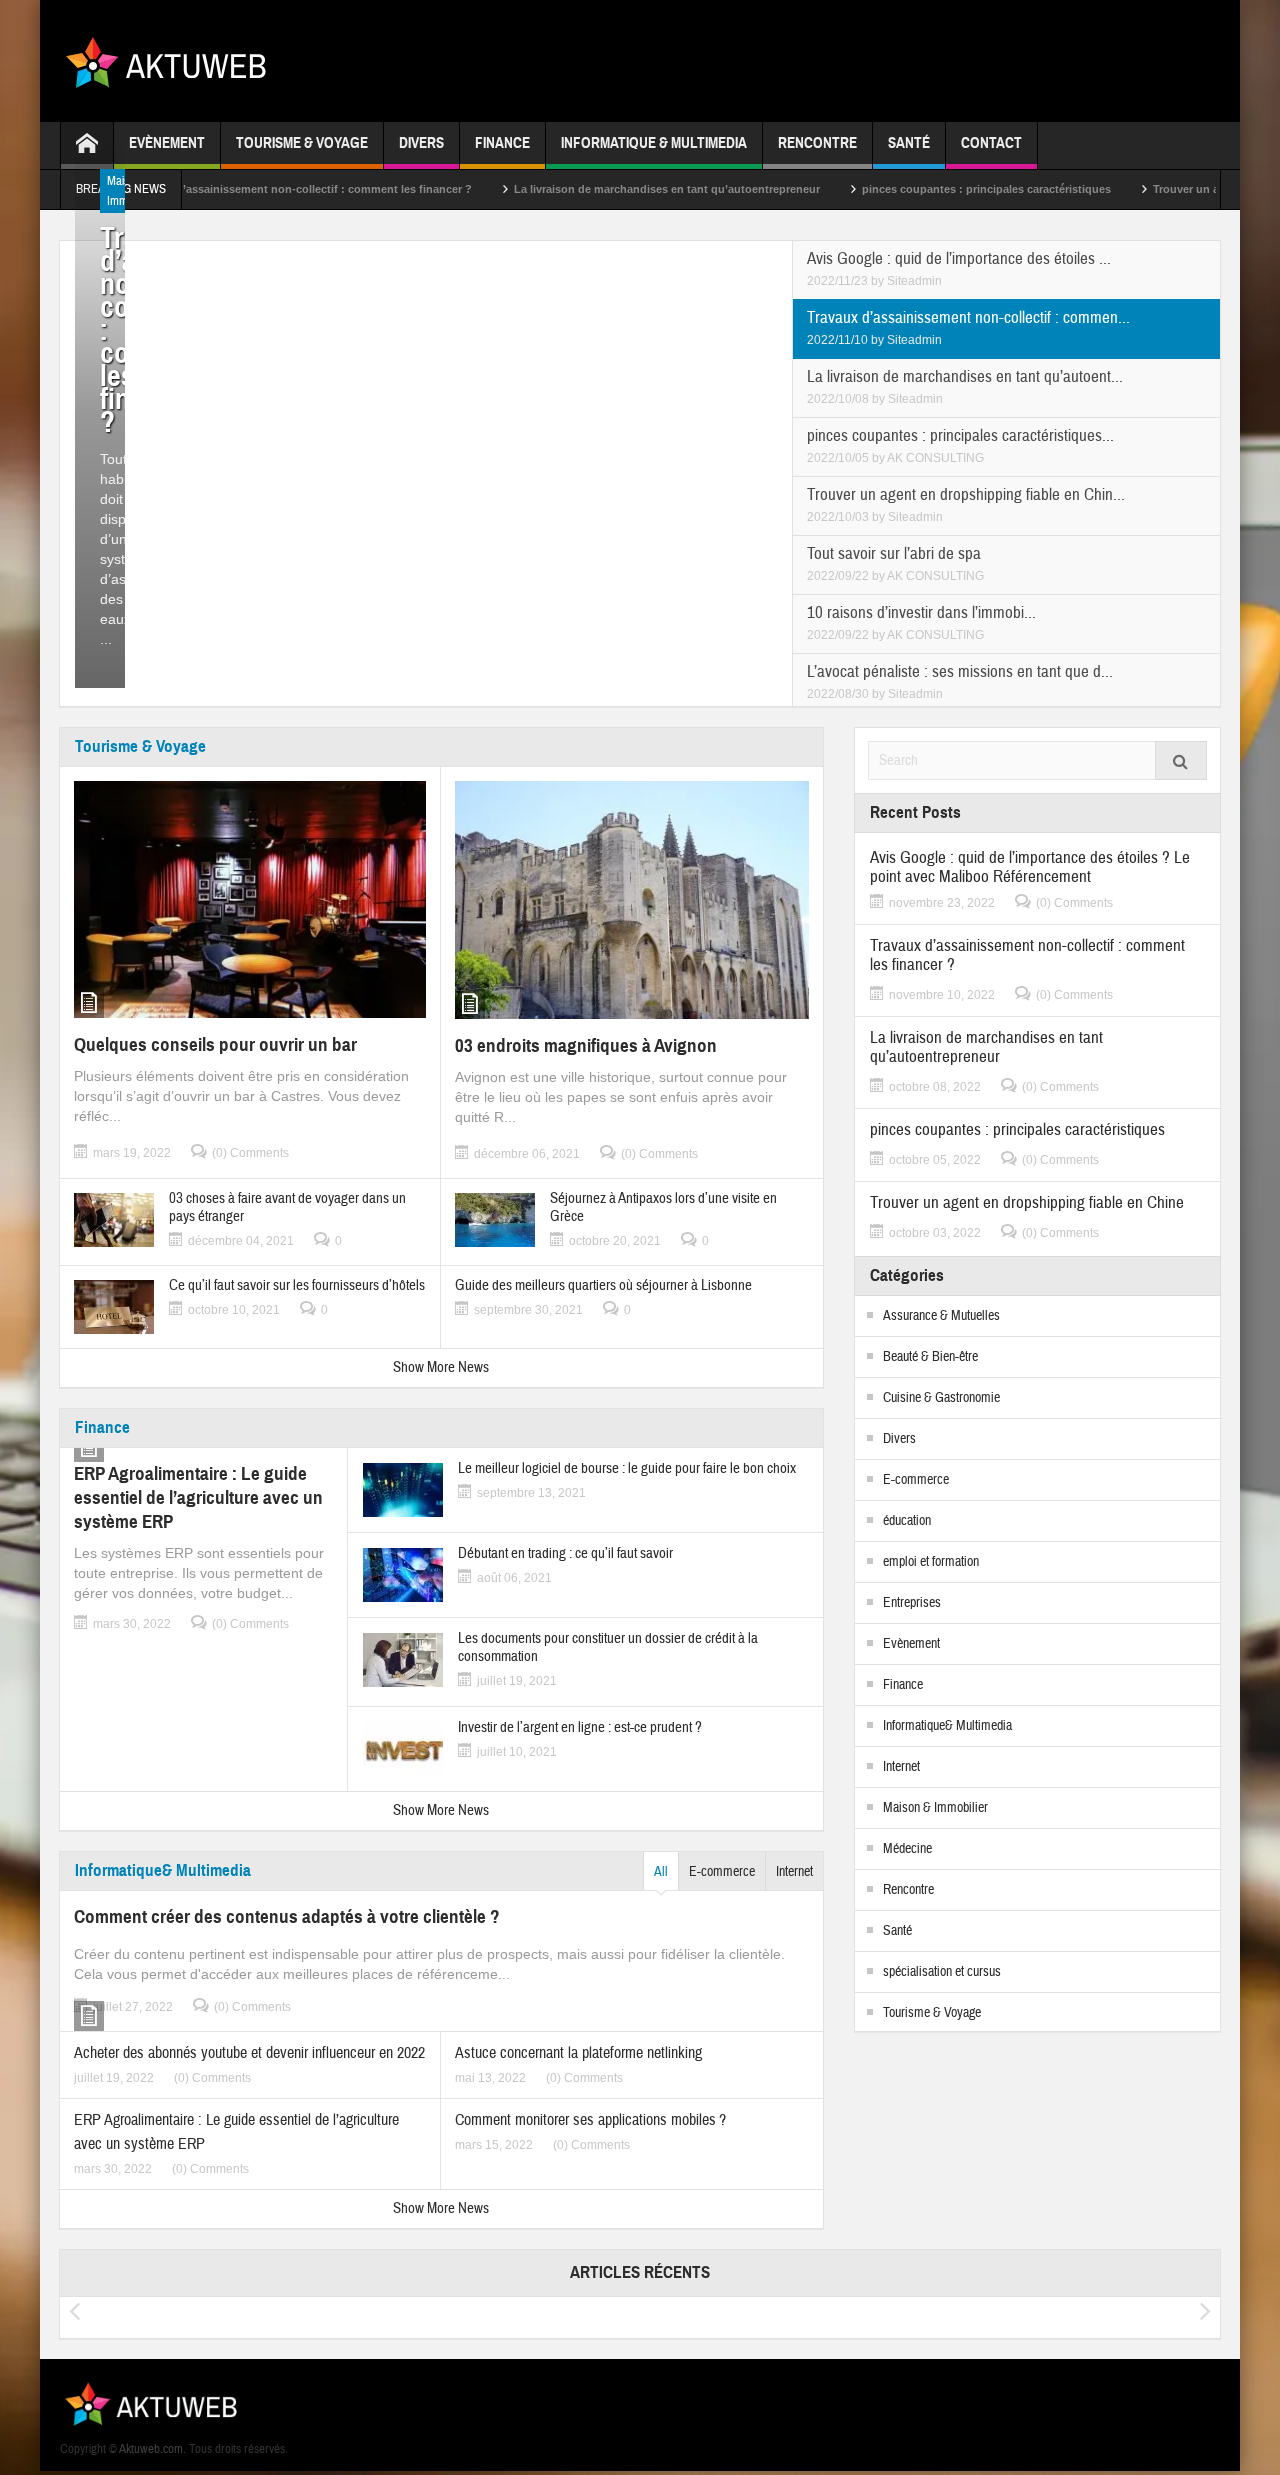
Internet (794, 1872)
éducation (907, 1521)
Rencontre (817, 143)
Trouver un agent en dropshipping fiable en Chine (1027, 1202)
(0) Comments (250, 1153)
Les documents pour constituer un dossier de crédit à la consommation (608, 1648)
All (661, 1872)
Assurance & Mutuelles (941, 1316)
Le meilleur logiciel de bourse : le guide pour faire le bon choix (627, 1469)
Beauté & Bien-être (930, 1357)
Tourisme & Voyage (302, 143)
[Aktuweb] (173, 60)
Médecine (907, 1849)
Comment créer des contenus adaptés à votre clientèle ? (287, 1916)
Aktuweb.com (151, 2449)
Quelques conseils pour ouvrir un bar (215, 1044)
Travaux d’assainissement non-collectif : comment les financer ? (244, 189)
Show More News (441, 1367)
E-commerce (722, 1872)
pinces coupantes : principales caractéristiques (928, 189)
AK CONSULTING (935, 458)
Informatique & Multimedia (654, 143)
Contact (991, 143)
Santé (909, 143)
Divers (421, 143)
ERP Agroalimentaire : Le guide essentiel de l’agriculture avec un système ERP (198, 1497)
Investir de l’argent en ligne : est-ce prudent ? (580, 1728)
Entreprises (912, 1603)
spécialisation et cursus (942, 1972)
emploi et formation (931, 1562)
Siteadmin (914, 281)
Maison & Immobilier (935, 1808)
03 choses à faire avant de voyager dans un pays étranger (287, 1208)
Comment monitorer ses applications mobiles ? (590, 2120)
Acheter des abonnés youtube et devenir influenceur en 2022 (249, 2053)
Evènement (167, 143)
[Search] (1181, 760)
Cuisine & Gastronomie (941, 1398)
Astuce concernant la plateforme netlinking (578, 2053)
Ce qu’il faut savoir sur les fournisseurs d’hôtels (297, 1286)
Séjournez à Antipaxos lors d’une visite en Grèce (663, 1208)
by (879, 281)
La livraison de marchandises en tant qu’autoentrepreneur (609, 189)
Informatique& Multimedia (163, 1870)
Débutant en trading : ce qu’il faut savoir (565, 1554)
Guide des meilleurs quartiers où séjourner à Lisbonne (603, 1286)
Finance (502, 143)
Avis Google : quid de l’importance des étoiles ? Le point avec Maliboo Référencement (1030, 867)
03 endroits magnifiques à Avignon (586, 1045)
